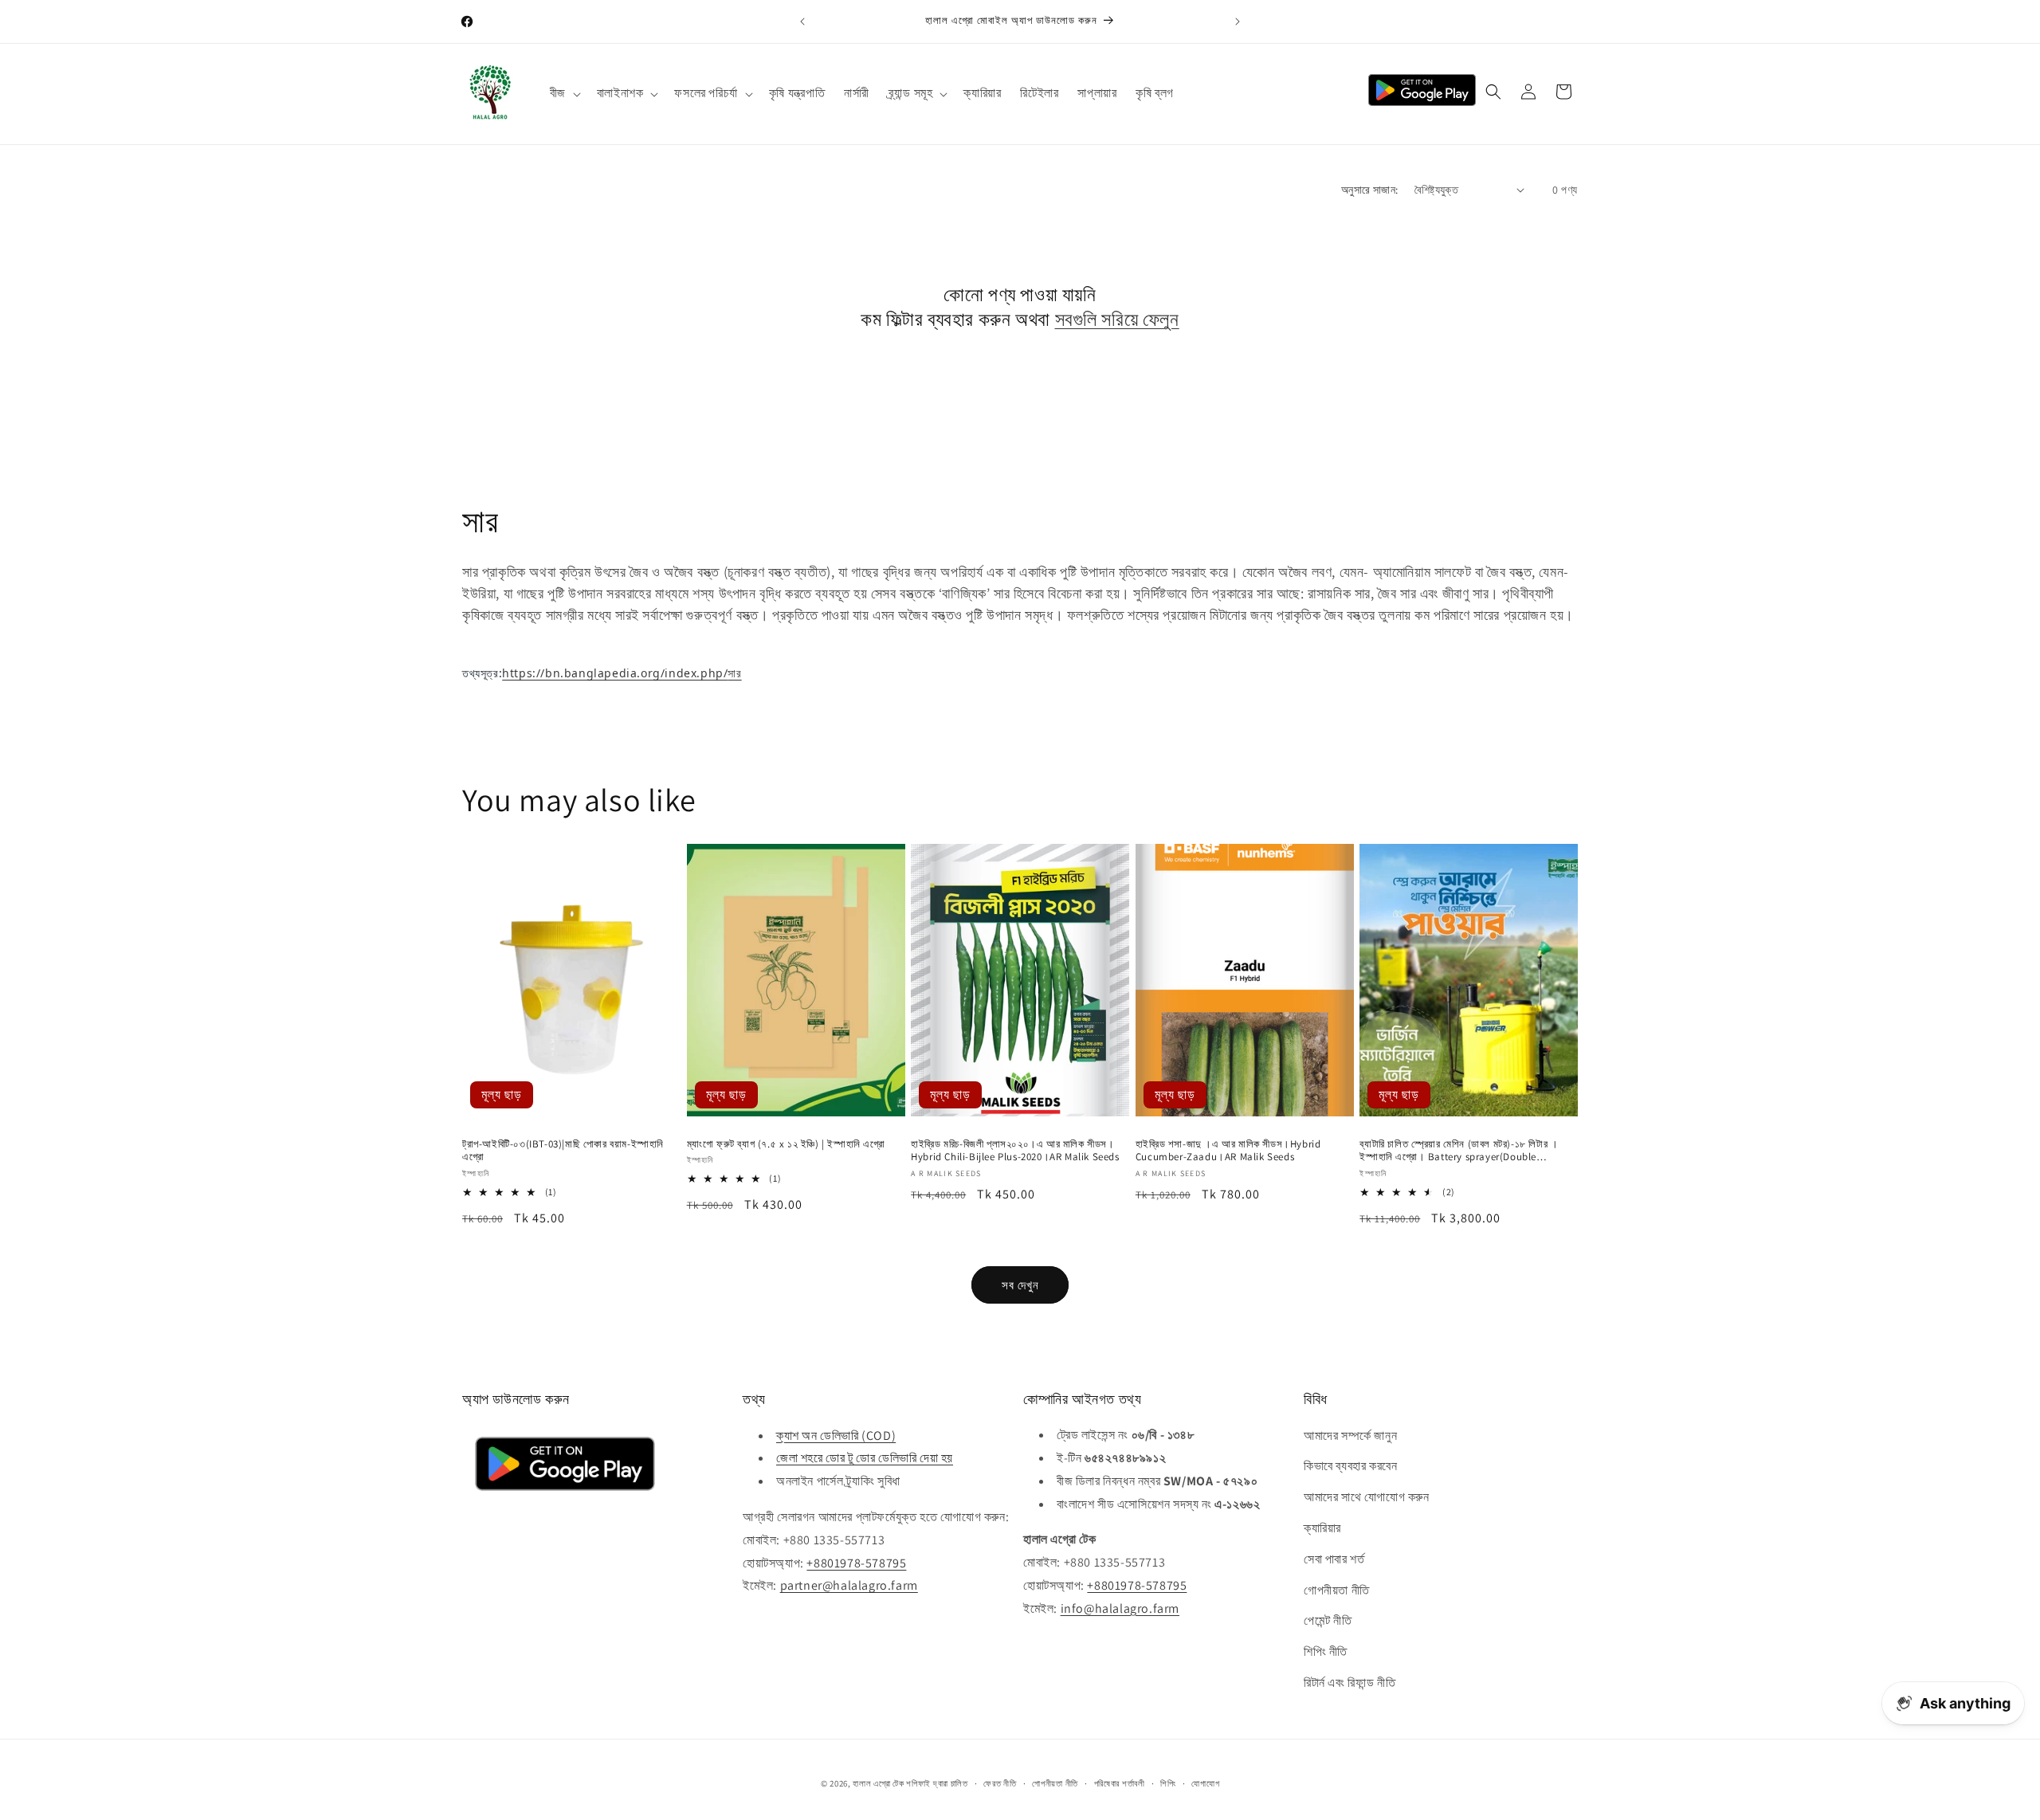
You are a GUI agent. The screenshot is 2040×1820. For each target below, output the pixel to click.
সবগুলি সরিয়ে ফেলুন (1117, 319)
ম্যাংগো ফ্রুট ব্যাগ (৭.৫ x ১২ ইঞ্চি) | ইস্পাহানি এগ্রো (786, 1144)
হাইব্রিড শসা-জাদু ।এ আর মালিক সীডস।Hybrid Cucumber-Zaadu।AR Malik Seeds (1228, 1151)
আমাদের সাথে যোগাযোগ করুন (1367, 1497)
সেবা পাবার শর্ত (1334, 1559)
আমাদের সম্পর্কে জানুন (1350, 1435)
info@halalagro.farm (1120, 1608)
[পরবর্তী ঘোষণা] (1238, 22)
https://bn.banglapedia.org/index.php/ (622, 673)
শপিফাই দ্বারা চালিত (937, 1783)
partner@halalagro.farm (849, 1585)
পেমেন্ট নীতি (1328, 1620)
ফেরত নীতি (1000, 1783)
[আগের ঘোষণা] (802, 22)
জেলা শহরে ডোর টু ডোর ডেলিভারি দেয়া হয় (865, 1458)
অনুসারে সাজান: (1370, 190)
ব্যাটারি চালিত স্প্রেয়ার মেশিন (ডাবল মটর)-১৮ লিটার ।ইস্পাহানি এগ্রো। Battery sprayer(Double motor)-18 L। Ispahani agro (1459, 1151)
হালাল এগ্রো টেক (878, 1783)
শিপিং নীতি (1326, 1651)
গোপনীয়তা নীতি (1337, 1589)
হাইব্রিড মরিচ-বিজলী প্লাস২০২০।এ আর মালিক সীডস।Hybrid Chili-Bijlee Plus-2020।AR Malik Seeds (1015, 1151)
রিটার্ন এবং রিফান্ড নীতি (1350, 1683)
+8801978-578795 (856, 1562)
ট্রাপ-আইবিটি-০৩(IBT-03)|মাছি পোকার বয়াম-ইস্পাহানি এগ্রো (563, 1151)
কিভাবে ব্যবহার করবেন (1350, 1466)
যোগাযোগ (1205, 1783)
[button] (564, 94)
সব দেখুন (1020, 1284)
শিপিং (1168, 1783)
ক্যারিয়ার (1322, 1528)
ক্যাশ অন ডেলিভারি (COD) (836, 1435)
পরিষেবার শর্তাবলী (1120, 1783)
